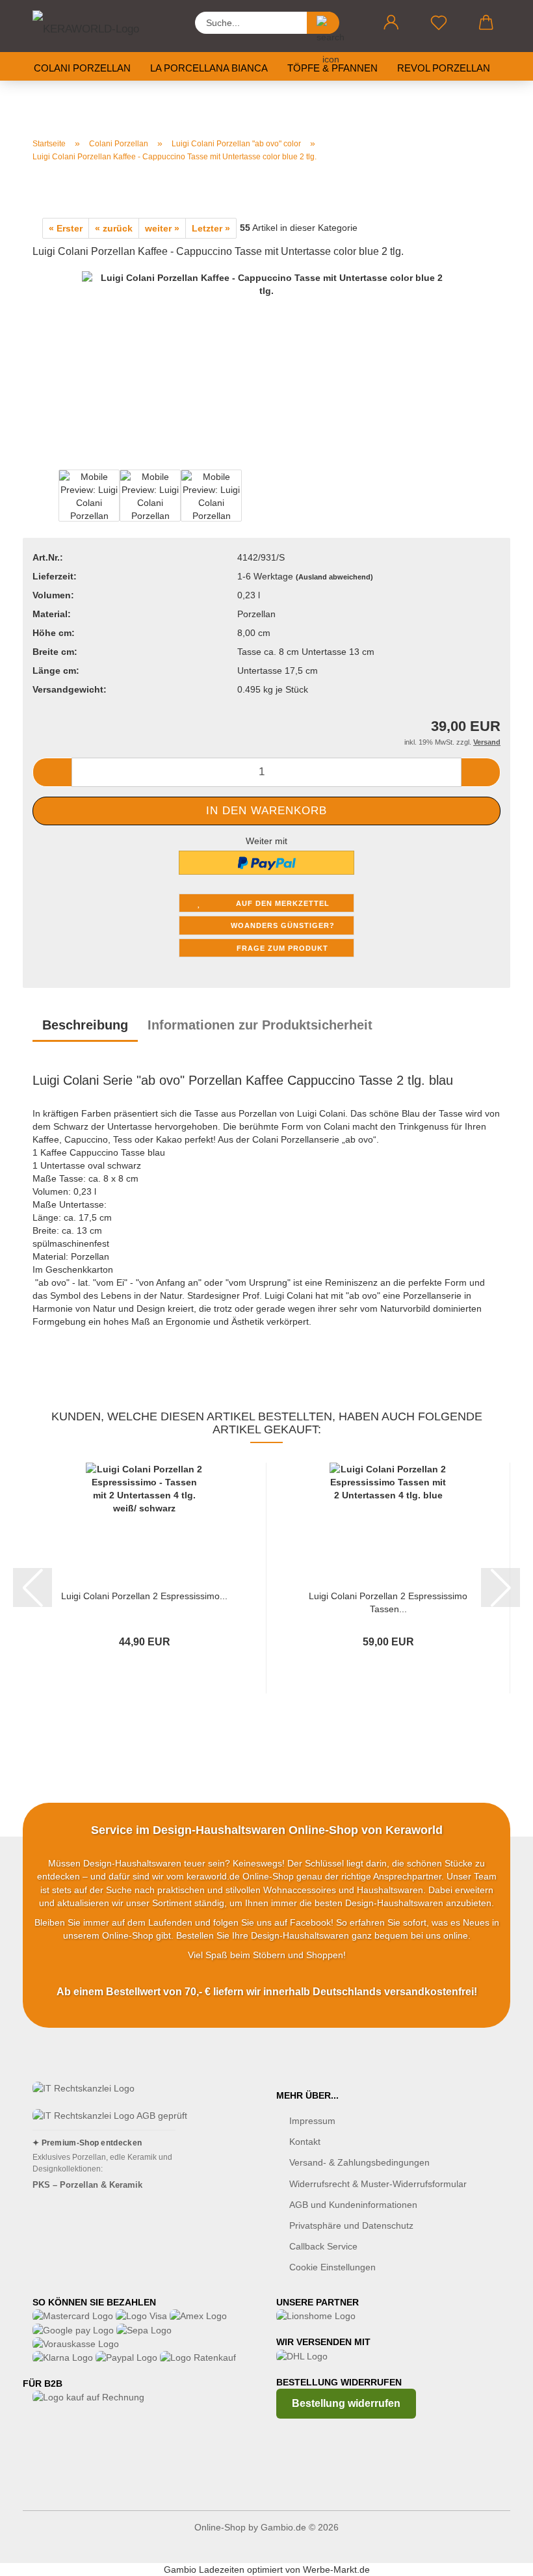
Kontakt (305, 2142)
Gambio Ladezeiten (204, 2569)
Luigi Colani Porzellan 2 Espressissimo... (144, 1596)
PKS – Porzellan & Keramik (87, 2185)
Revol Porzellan (444, 68)
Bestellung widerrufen (346, 2403)
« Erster (66, 228)
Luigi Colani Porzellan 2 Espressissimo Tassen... (388, 1601)
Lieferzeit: (55, 576)
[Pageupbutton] (497, 2556)
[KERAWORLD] (97, 26)
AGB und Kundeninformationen (353, 2205)
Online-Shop (220, 2527)
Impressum (312, 2121)
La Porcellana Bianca (209, 68)
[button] (391, 23)
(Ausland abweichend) (334, 577)
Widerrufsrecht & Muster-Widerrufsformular (378, 2184)
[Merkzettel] (438, 23)
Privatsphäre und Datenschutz (351, 2225)
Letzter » (211, 228)
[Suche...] (323, 23)
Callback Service (323, 2246)
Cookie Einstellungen (332, 2267)
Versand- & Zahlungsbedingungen (359, 2162)
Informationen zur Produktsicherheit (260, 1025)
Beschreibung (85, 1025)
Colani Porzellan (82, 68)
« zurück (114, 228)
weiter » (162, 228)
